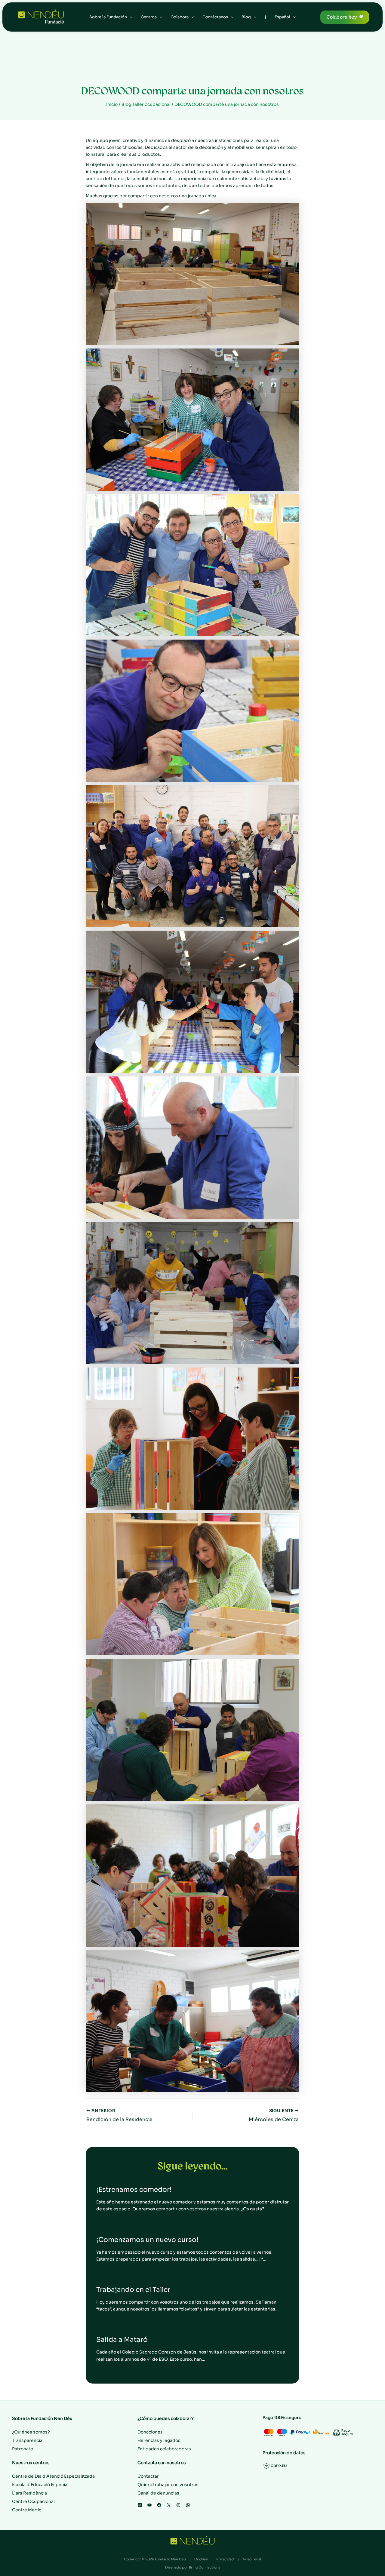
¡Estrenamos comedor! (134, 2189)
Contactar (148, 2476)
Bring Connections (205, 2567)
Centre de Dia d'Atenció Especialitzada (53, 2476)
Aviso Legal (252, 2559)
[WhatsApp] (188, 2505)
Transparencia (27, 2440)
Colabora (180, 17)
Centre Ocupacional (33, 2501)
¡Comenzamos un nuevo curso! (147, 2240)
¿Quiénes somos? (31, 2432)
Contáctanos (215, 17)
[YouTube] (149, 2505)
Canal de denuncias (158, 2493)
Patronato (23, 2449)
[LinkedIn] (140, 2505)
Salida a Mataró (122, 2340)
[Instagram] (178, 2505)
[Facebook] (159, 2505)
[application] (130, 17)
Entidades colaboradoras (164, 2449)
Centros (149, 17)
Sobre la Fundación (108, 17)
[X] (169, 2505)
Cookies (201, 2559)
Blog (246, 17)
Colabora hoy (342, 17)
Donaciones (150, 2432)
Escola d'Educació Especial (40, 2485)
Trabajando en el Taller (133, 2290)
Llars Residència (29, 2493)
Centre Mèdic (27, 2510)
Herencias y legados (159, 2440)
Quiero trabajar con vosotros (168, 2485)
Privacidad (225, 2559)
